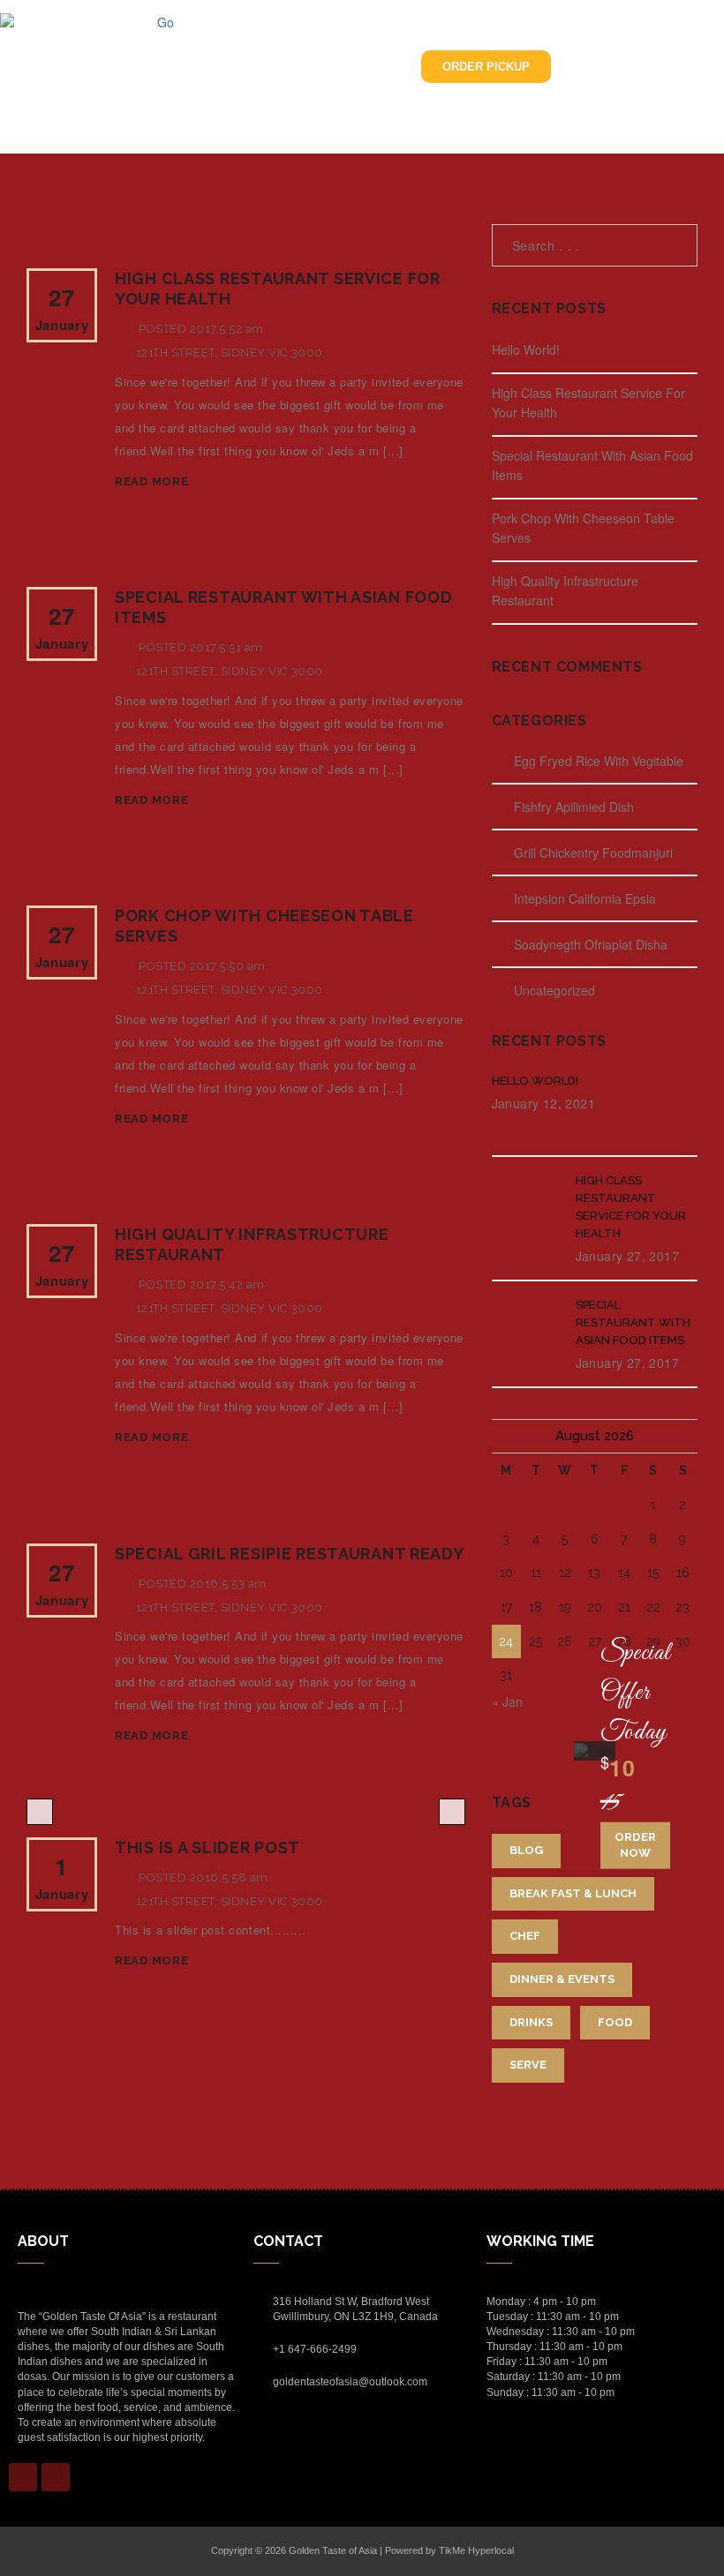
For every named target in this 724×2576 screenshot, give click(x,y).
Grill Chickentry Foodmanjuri (593, 852)
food (615, 2022)
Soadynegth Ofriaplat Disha (591, 944)
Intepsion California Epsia (585, 898)
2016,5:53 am (228, 1584)
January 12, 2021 (543, 1103)
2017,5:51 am (226, 647)
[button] (282, 67)
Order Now (635, 1844)
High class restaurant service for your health (631, 1207)
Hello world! (526, 349)
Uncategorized (554, 990)
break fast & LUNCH (573, 1893)
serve (528, 2065)
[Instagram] (56, 2477)
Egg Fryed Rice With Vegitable (599, 761)
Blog (526, 1850)
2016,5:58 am (229, 1878)
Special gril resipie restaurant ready (290, 1554)
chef (525, 1936)
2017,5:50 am (228, 966)
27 (62, 308)
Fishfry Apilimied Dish (574, 807)
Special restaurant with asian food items (633, 1322)
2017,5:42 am (227, 1284)
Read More (151, 481)
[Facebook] (23, 2477)
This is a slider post (207, 1848)
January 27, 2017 (627, 1256)
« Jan (507, 1701)
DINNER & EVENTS (562, 1979)
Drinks (531, 2022)
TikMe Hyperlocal (476, 2550)
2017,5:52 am (227, 329)
